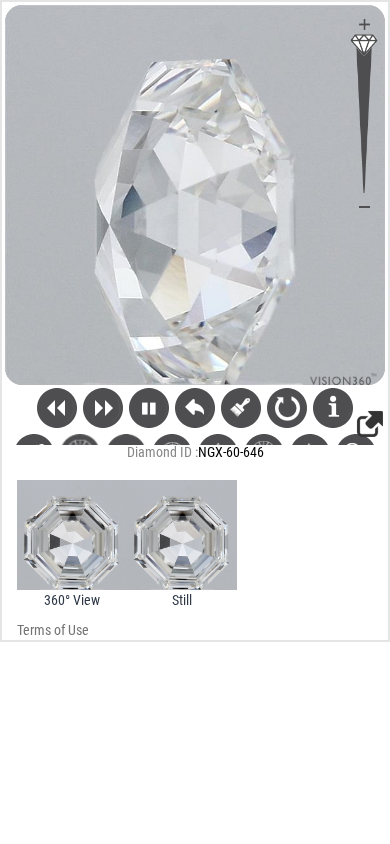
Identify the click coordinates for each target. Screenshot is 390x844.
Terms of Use (53, 630)
